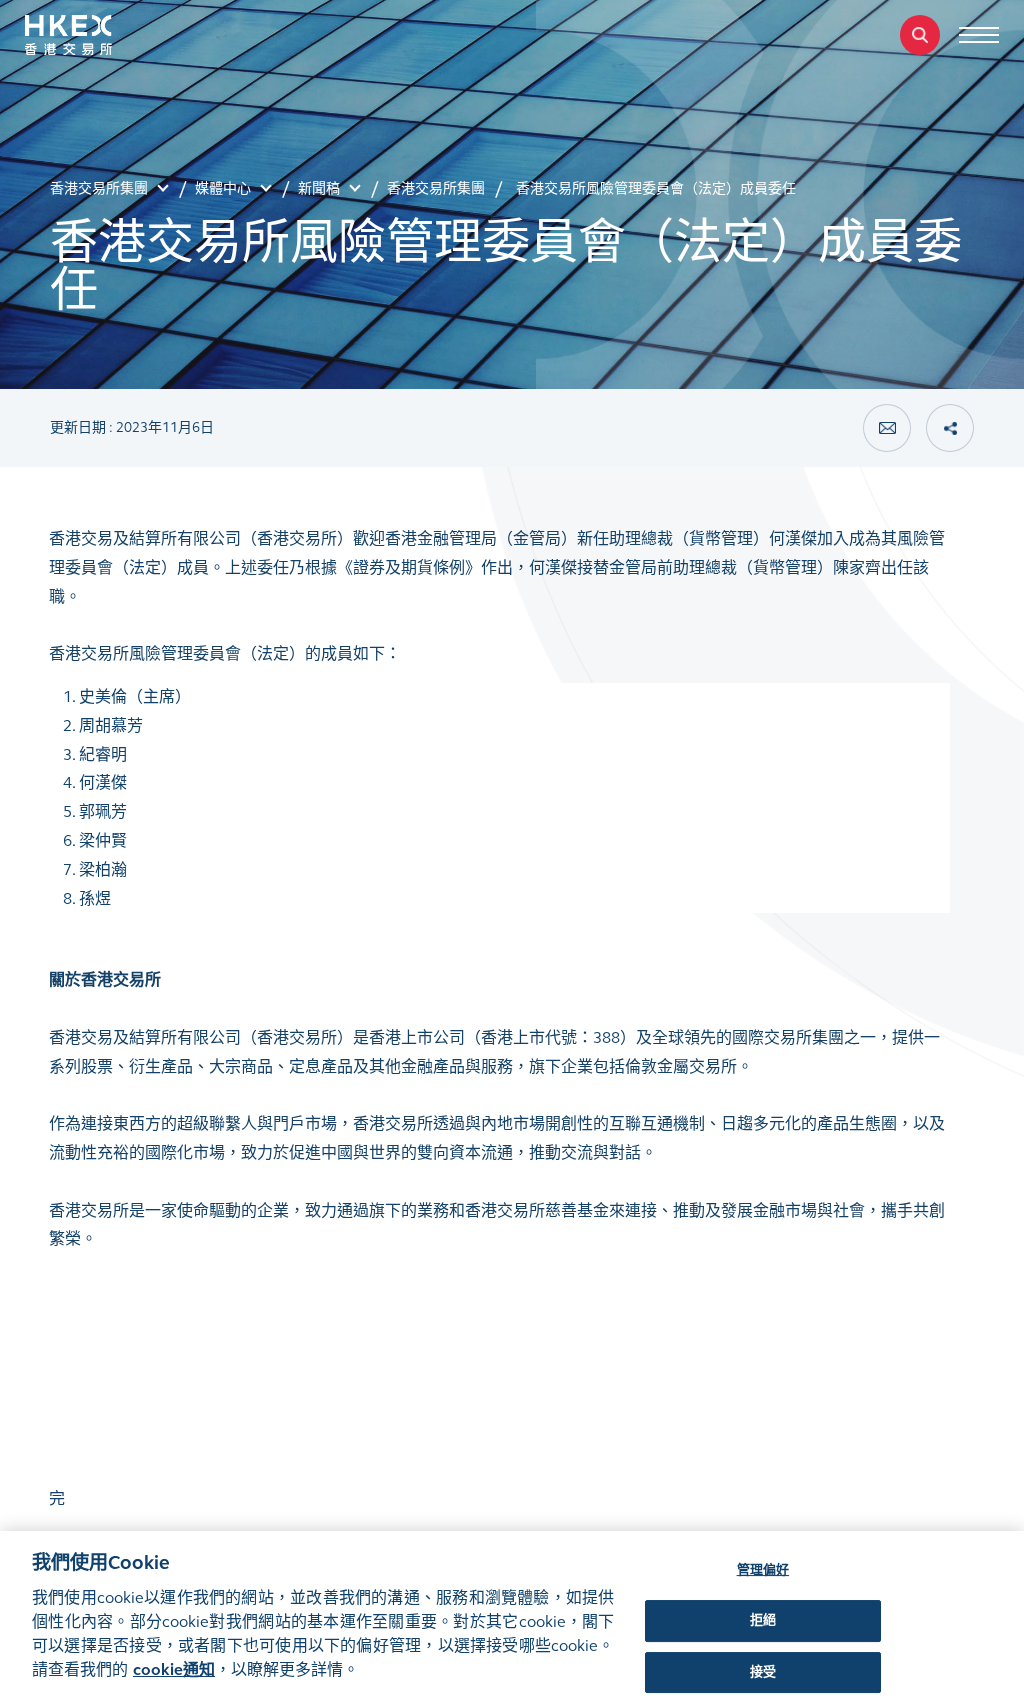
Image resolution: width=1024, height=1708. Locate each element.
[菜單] (979, 35)
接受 (763, 1672)
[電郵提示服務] (887, 428)
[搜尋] (920, 35)
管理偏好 (763, 1570)
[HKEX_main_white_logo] (90, 35)
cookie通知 (174, 1669)
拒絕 (763, 1620)
